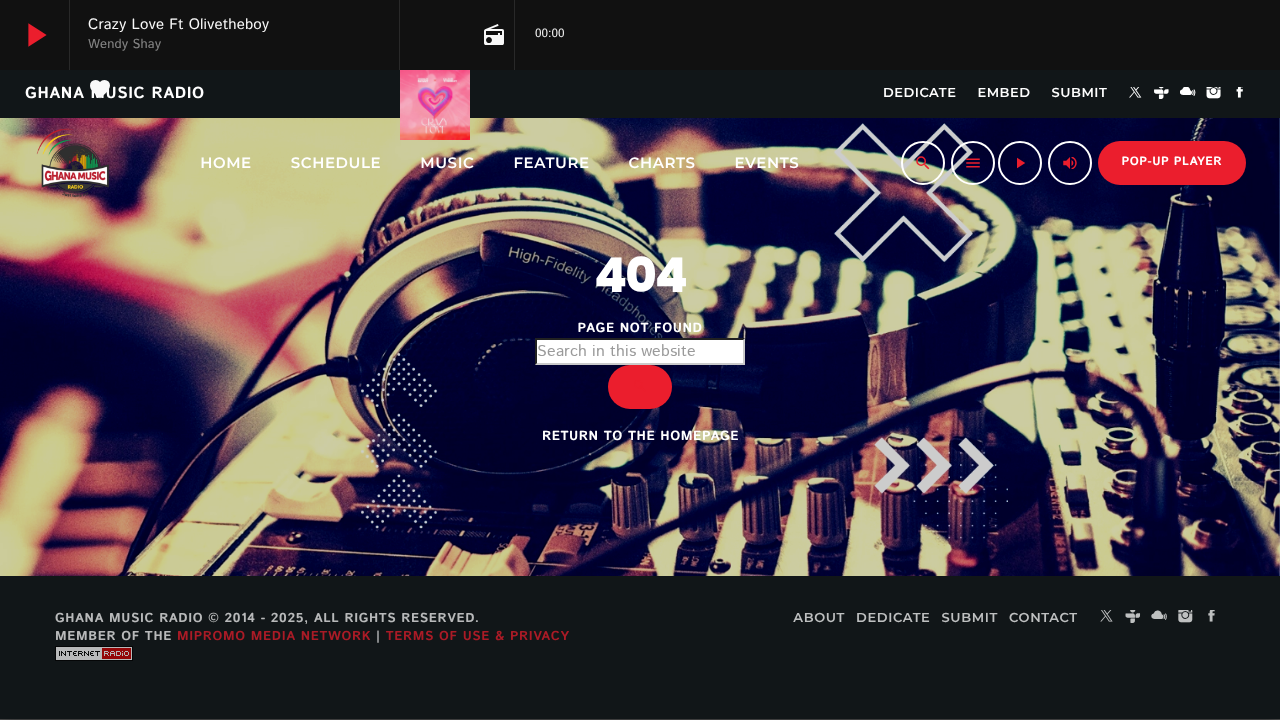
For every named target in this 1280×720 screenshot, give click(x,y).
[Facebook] (1240, 94)
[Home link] (73, 163)
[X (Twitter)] (1135, 94)
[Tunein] (1162, 94)
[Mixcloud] (1188, 94)
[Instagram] (1214, 94)
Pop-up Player (1172, 162)
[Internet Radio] (94, 675)
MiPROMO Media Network (274, 636)
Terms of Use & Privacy (478, 636)
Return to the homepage (640, 436)
